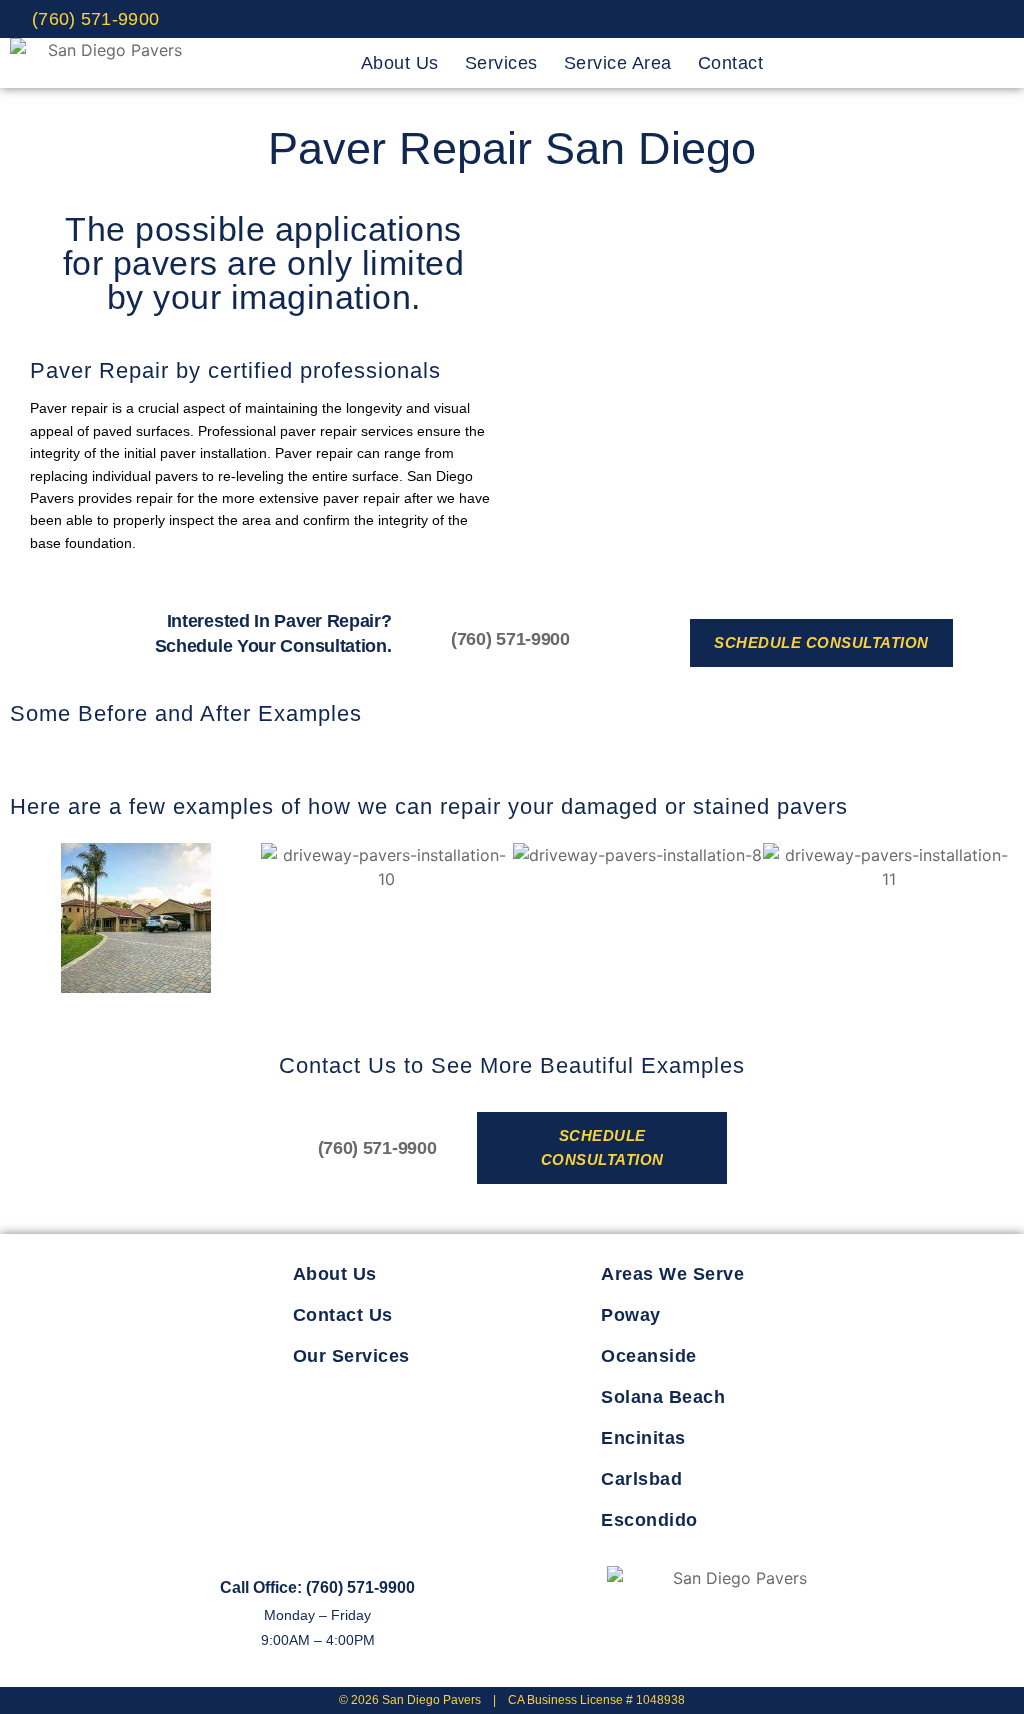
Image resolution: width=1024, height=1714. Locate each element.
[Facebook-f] (641, 1643)
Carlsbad (641, 1479)
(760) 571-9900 (510, 639)
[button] (29, 920)
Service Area (618, 63)
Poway (631, 1315)
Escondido (649, 1520)
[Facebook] (833, 19)
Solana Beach (663, 1397)
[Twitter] (880, 19)
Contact (731, 63)
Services (501, 63)
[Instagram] (926, 19)
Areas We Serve (672, 1274)
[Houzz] (973, 19)
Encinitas (643, 1438)
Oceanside (649, 1356)
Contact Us (343, 1315)
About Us (400, 63)
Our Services (351, 1356)
